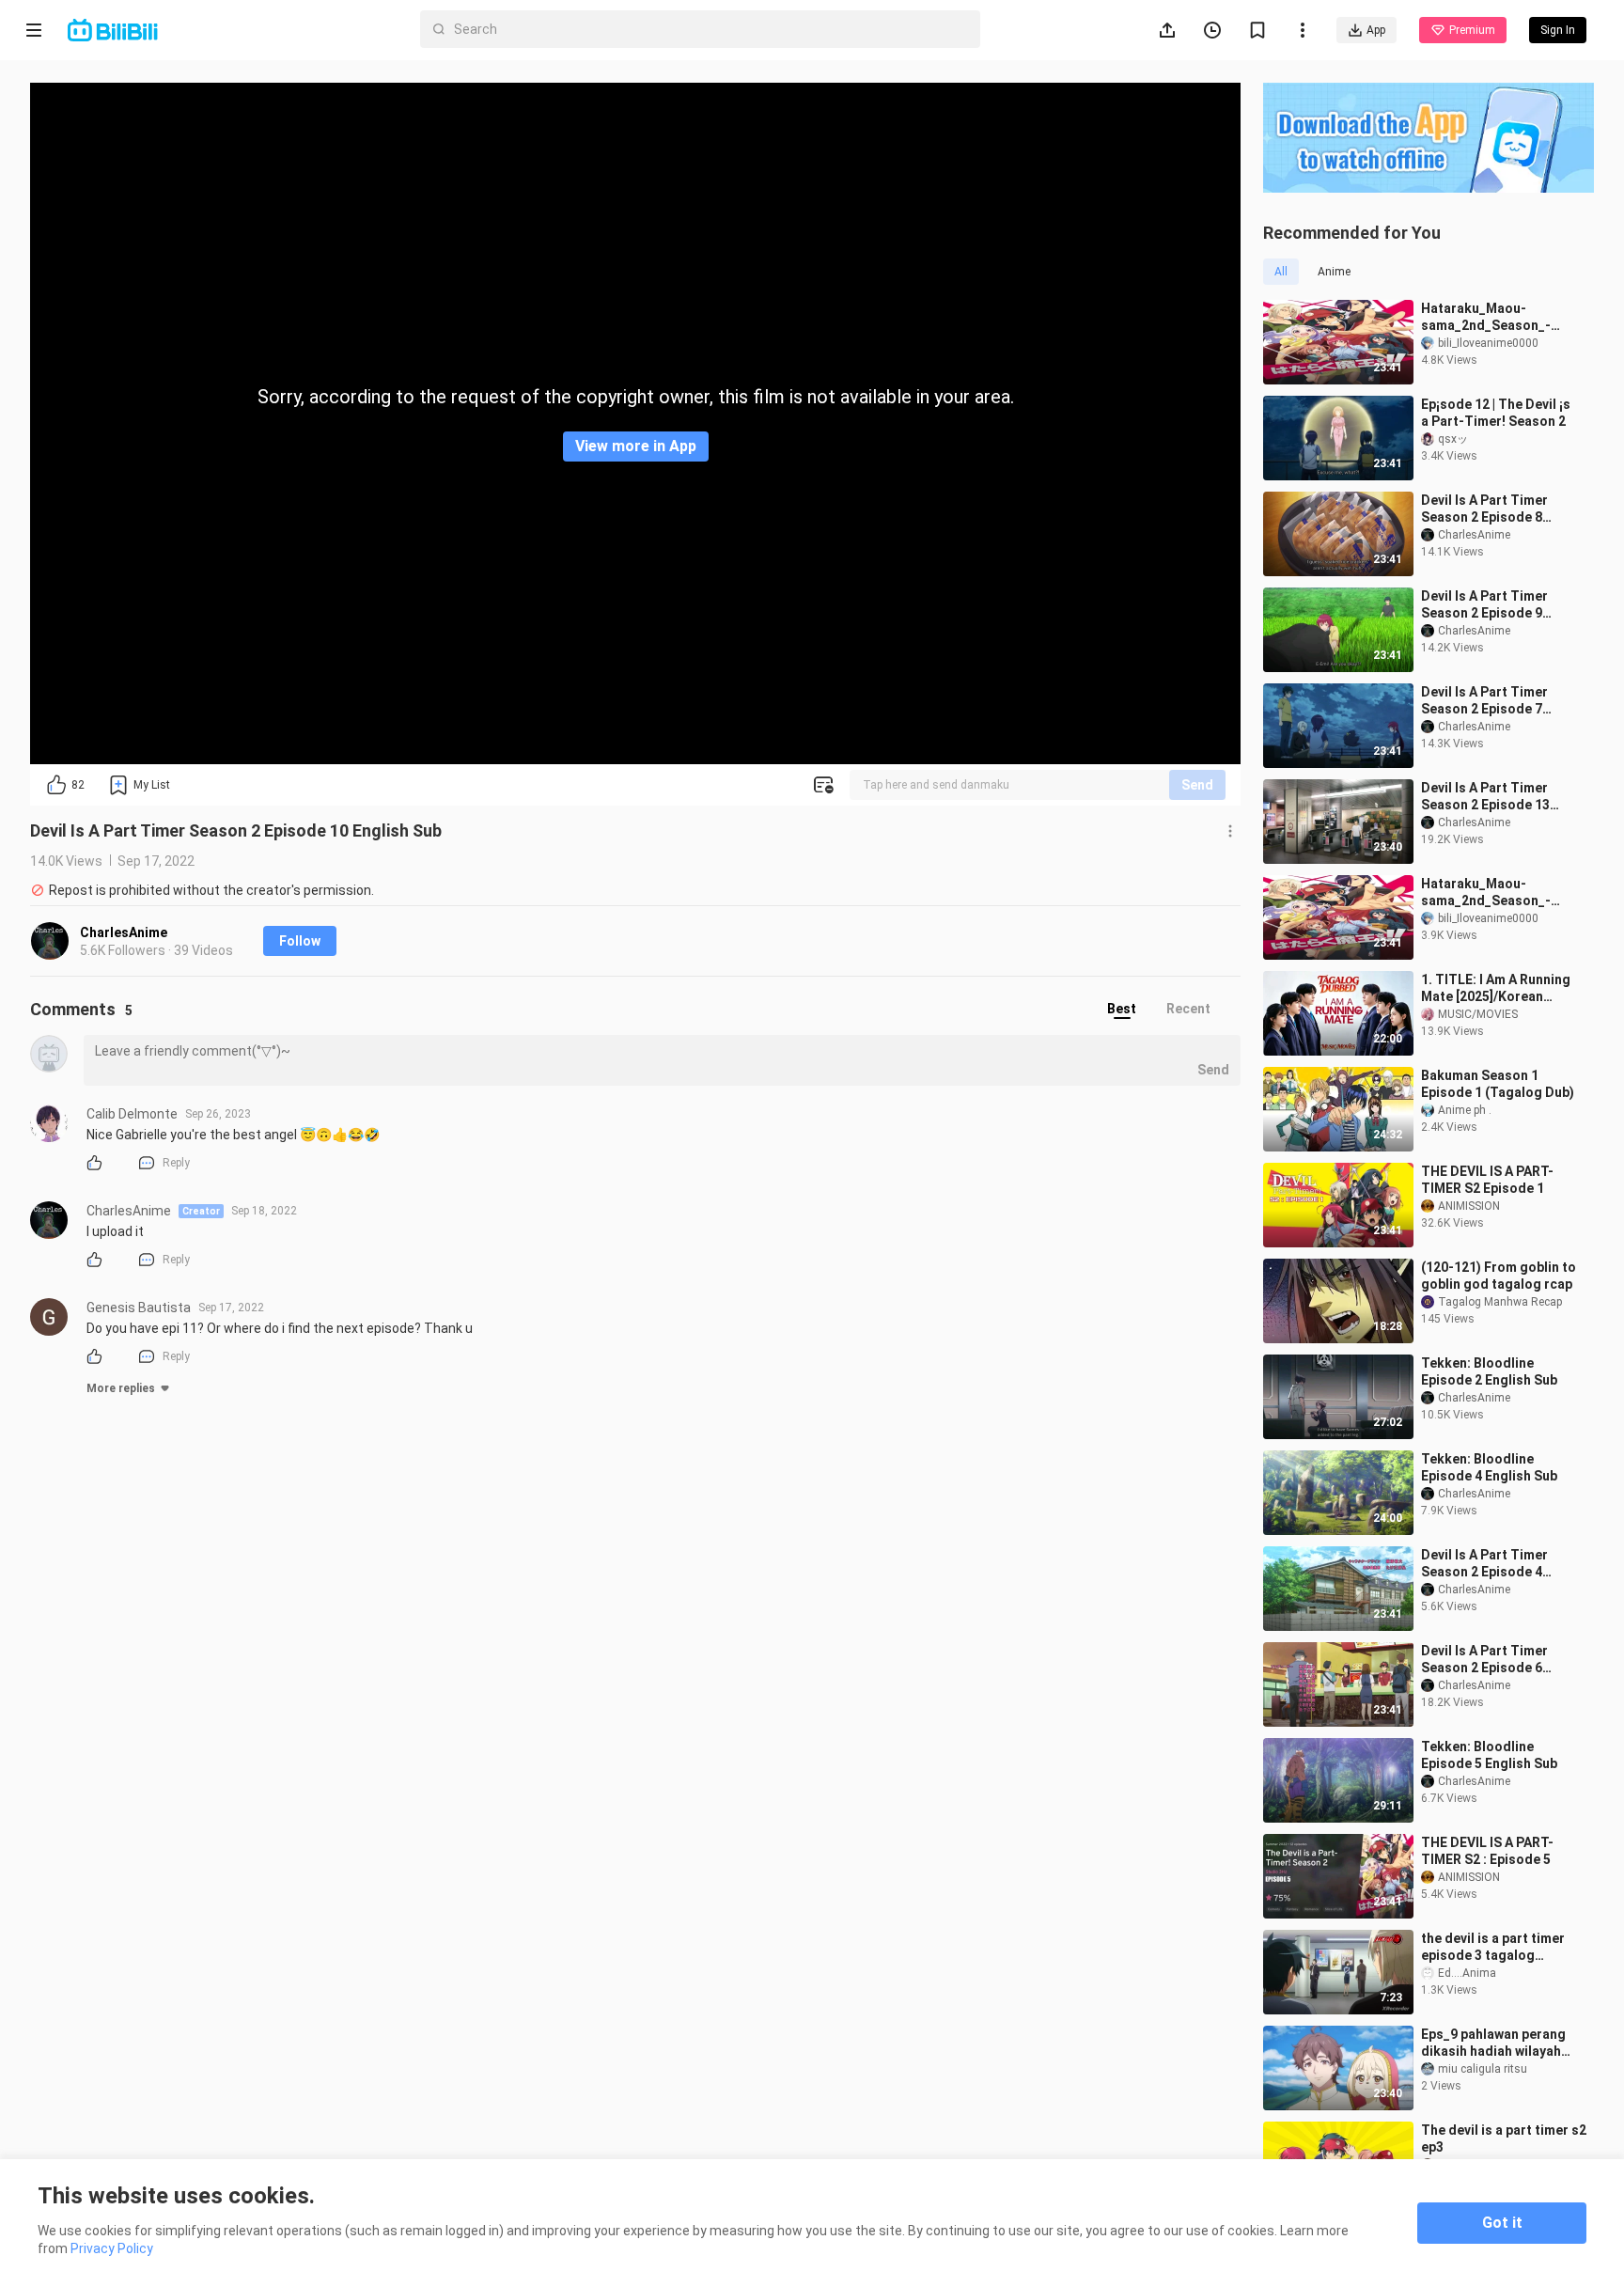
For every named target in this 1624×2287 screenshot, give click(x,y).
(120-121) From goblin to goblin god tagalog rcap (1499, 1276)
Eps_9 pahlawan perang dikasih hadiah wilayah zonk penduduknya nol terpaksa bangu (1493, 2043)
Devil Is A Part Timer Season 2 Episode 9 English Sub (1484, 605)
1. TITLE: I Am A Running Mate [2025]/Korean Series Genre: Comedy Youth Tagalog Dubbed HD (1496, 988)
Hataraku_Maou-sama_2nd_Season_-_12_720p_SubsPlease (1490, 893)
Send (1197, 785)
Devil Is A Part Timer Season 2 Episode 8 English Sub (1484, 509)
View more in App (636, 446)
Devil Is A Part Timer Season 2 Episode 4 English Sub (1484, 1564)
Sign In (1399, 322)
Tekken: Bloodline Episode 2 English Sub (1489, 1371)
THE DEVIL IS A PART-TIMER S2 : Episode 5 (1487, 1851)
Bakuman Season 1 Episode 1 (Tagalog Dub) (1498, 1084)
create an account (1429, 360)
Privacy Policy (112, 2248)
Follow (300, 941)
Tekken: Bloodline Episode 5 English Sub (1489, 1755)
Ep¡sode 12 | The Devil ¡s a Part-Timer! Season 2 (1496, 413)
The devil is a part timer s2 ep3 (1504, 2138)
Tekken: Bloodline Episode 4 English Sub (1489, 1467)
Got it (1502, 2223)
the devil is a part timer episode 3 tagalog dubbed (1493, 1947)
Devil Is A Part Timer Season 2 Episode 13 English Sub (1485, 797)
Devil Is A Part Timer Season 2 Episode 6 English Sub (1484, 1660)
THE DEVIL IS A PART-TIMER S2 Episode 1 (1487, 1180)
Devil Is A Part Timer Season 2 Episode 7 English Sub (1484, 701)
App (1376, 30)
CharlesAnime (124, 932)
